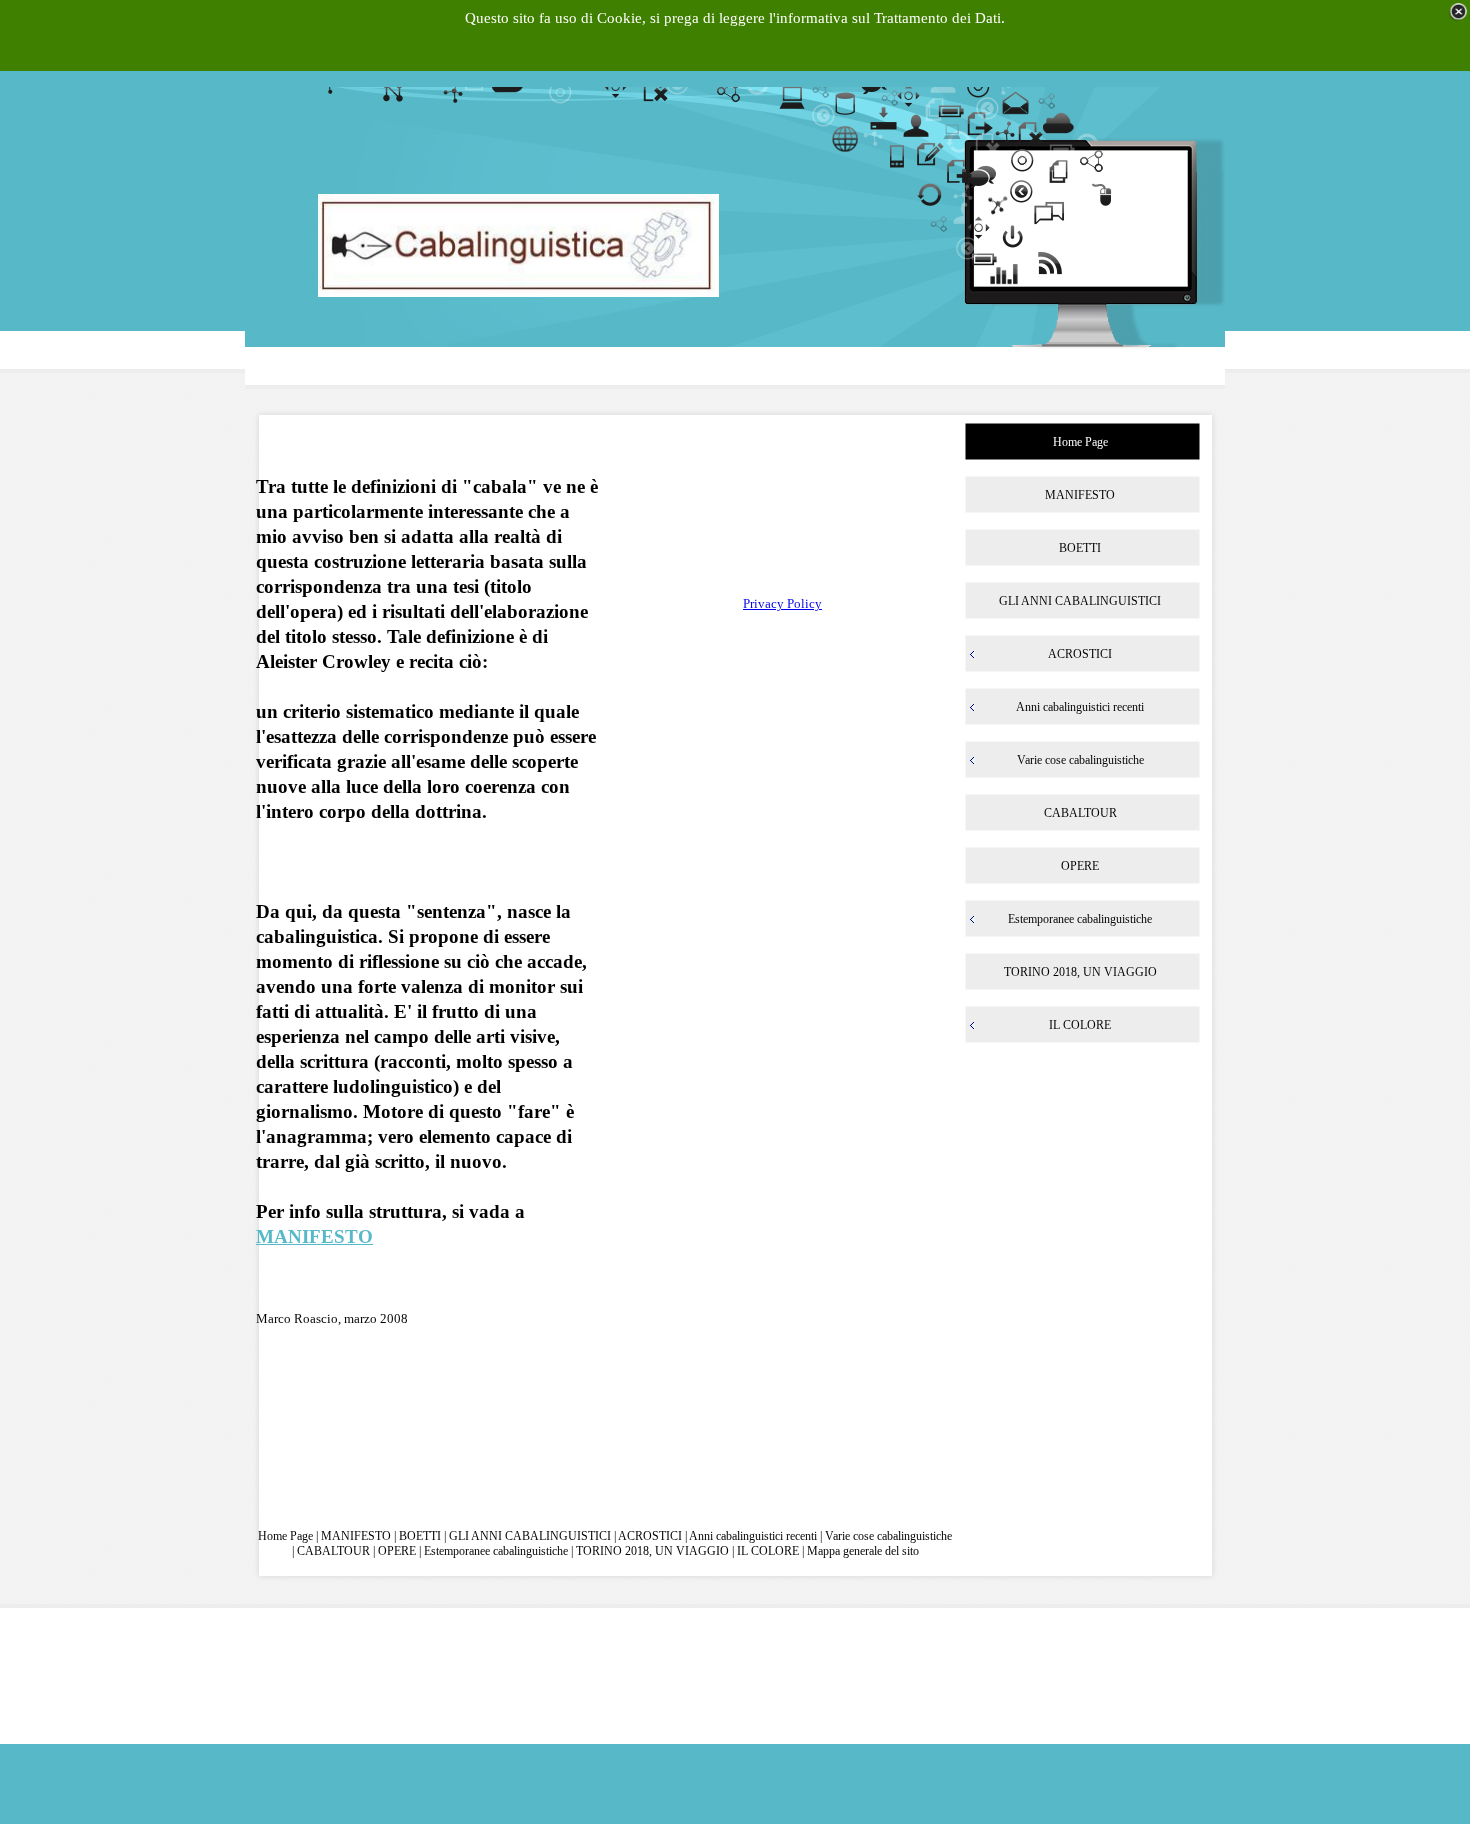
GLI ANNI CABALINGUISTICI (530, 1536)
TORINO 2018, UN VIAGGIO (652, 1551)
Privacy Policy (782, 603)
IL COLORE (768, 1551)
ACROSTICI (650, 1536)
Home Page (285, 1536)
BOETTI (420, 1536)
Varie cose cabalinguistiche (888, 1536)
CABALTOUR (333, 1551)
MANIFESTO (314, 1236)
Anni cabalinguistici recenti (754, 1536)
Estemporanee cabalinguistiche (496, 1551)
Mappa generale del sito (863, 1551)
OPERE (397, 1551)
